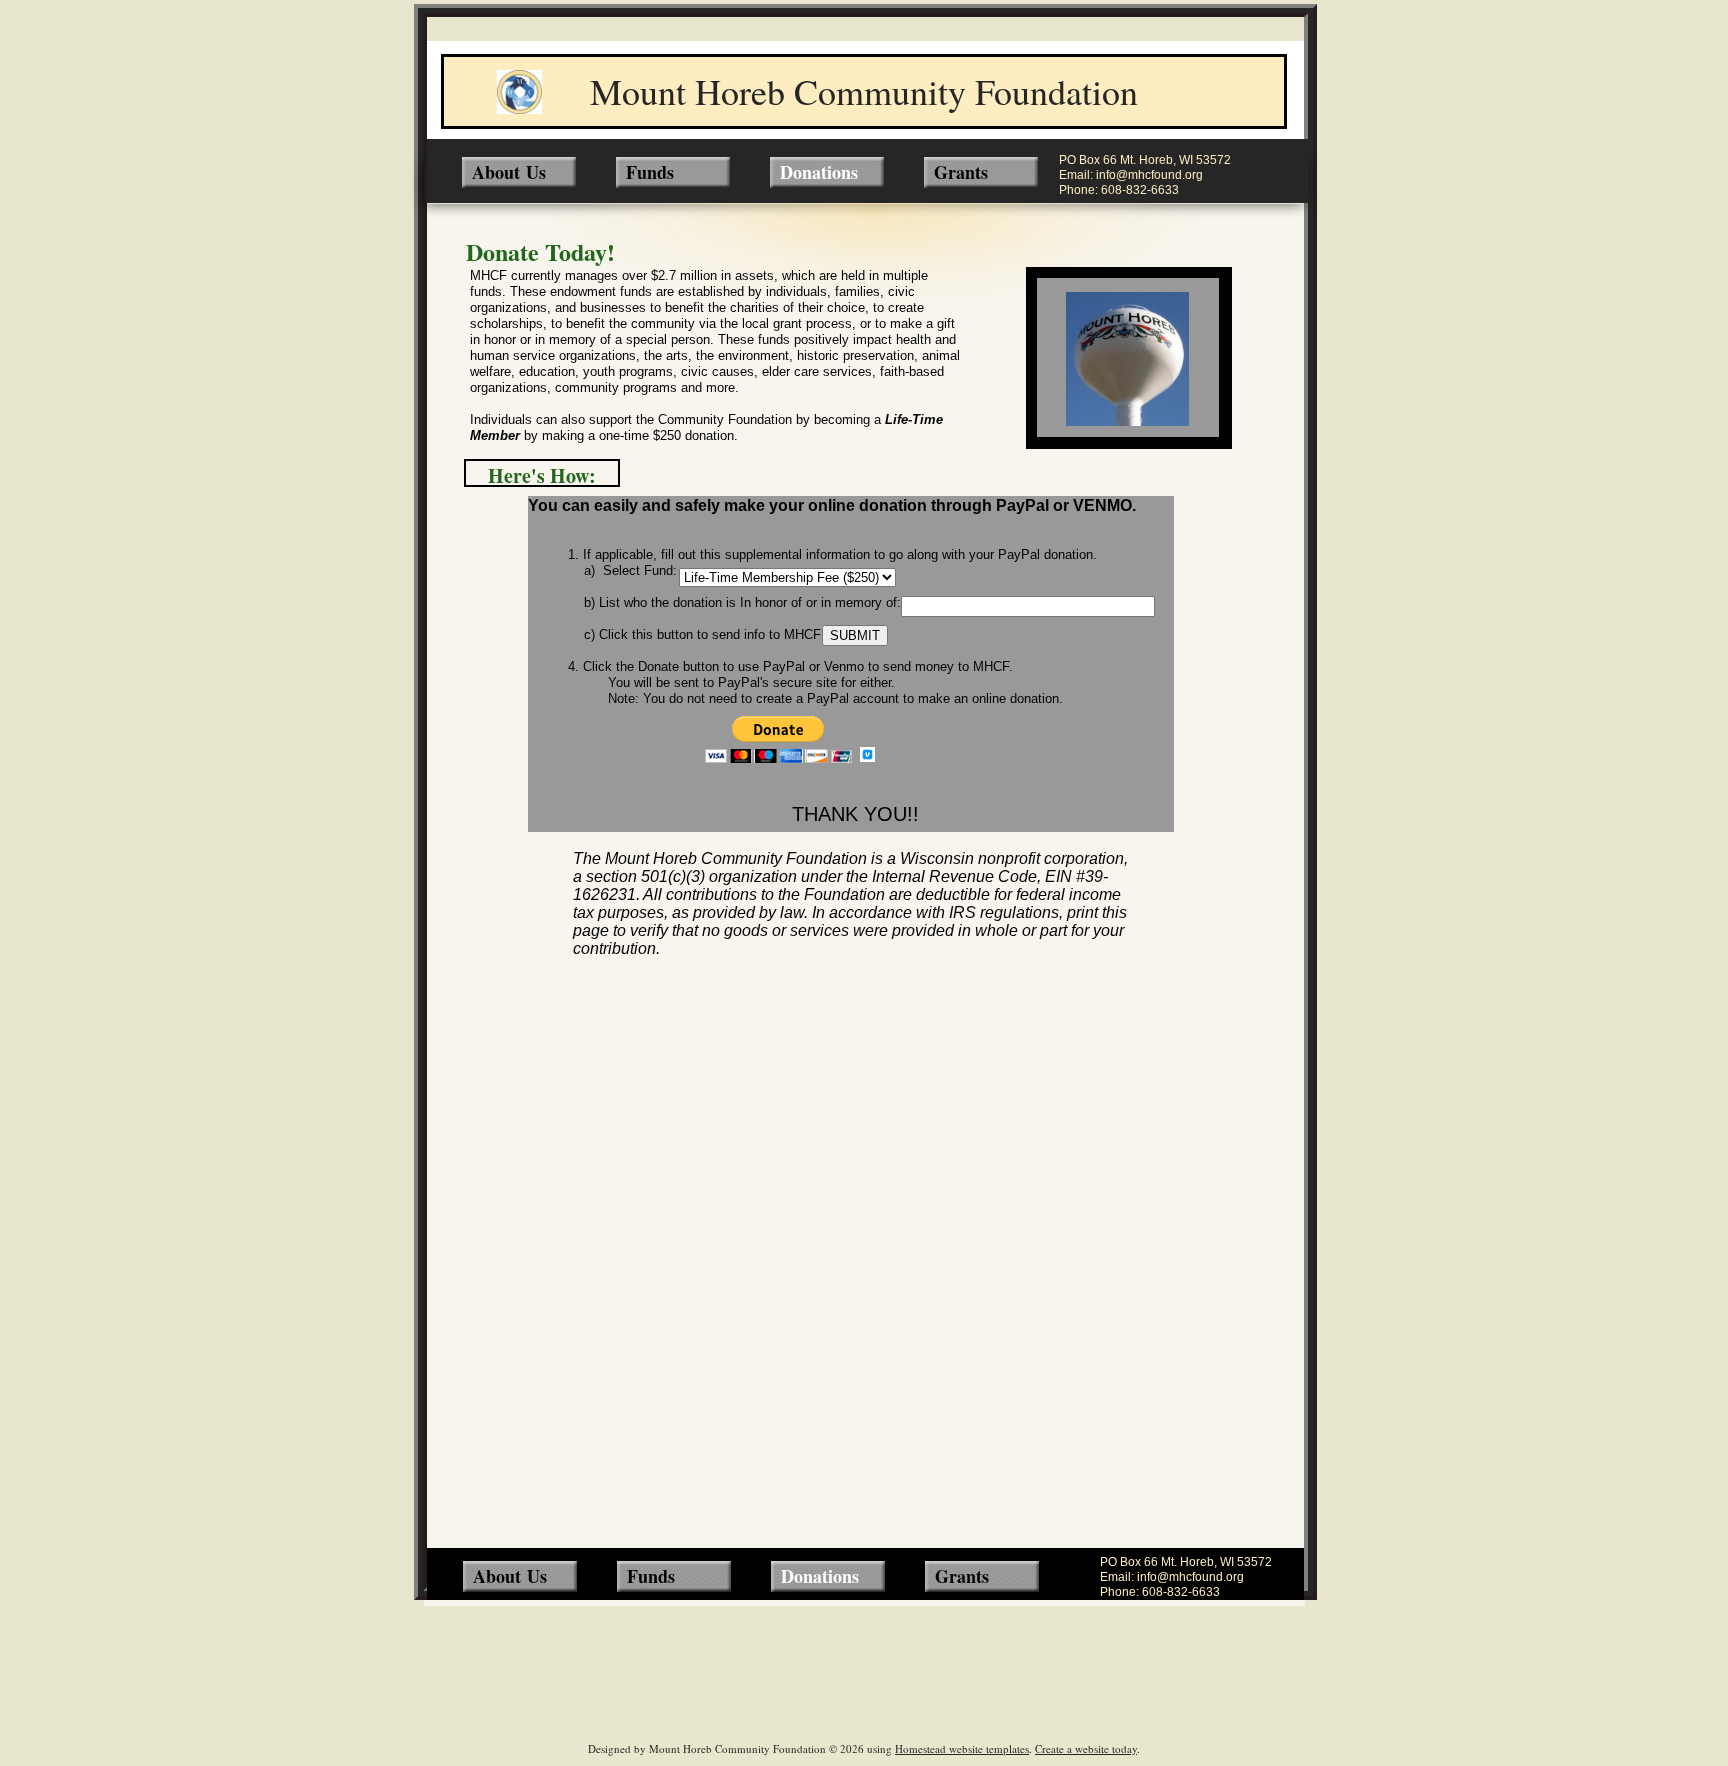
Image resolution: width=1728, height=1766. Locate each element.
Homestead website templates (962, 1748)
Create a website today (1086, 1748)
